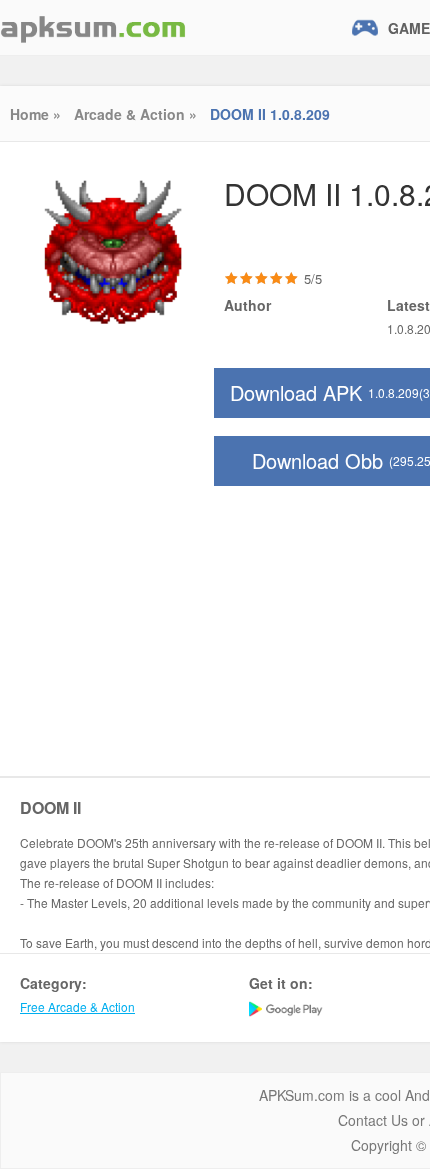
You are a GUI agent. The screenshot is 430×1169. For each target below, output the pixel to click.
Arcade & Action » (135, 114)
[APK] (93, 27)
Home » (35, 114)
